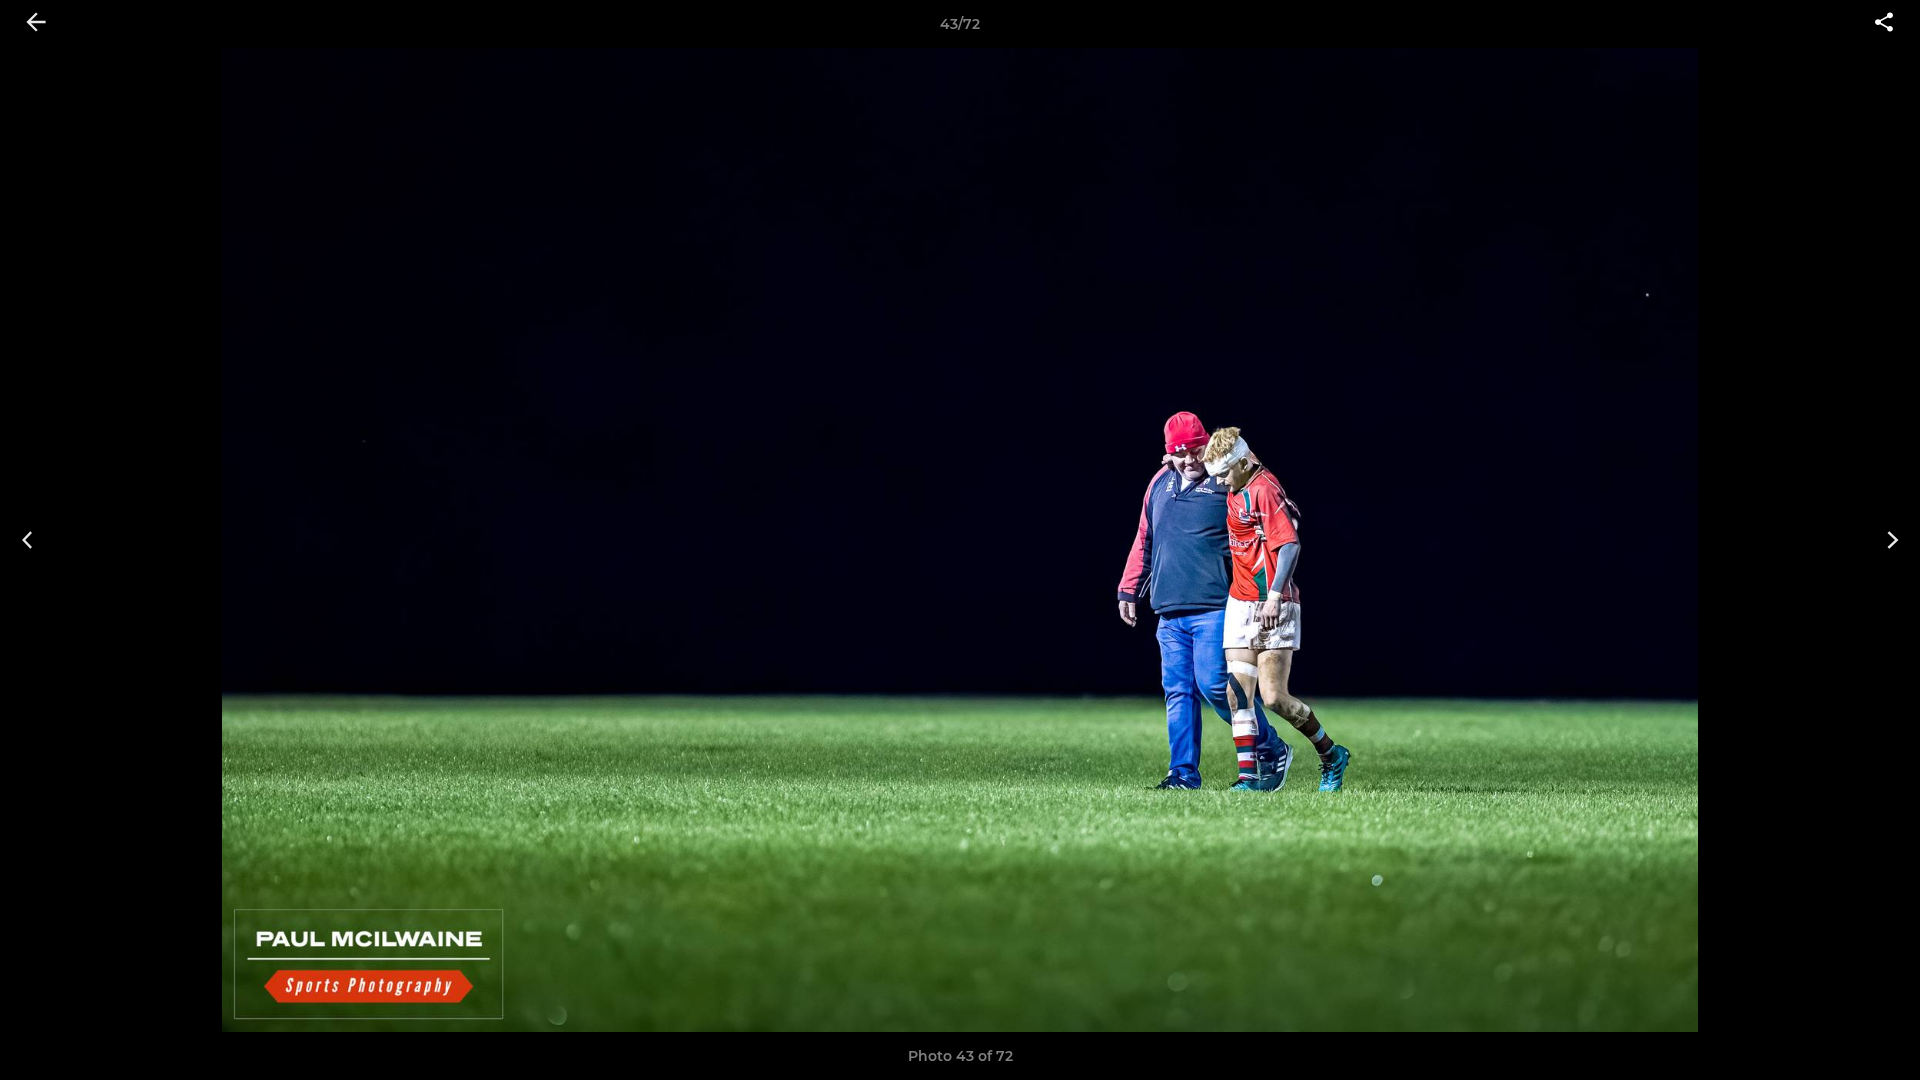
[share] (1884, 24)
